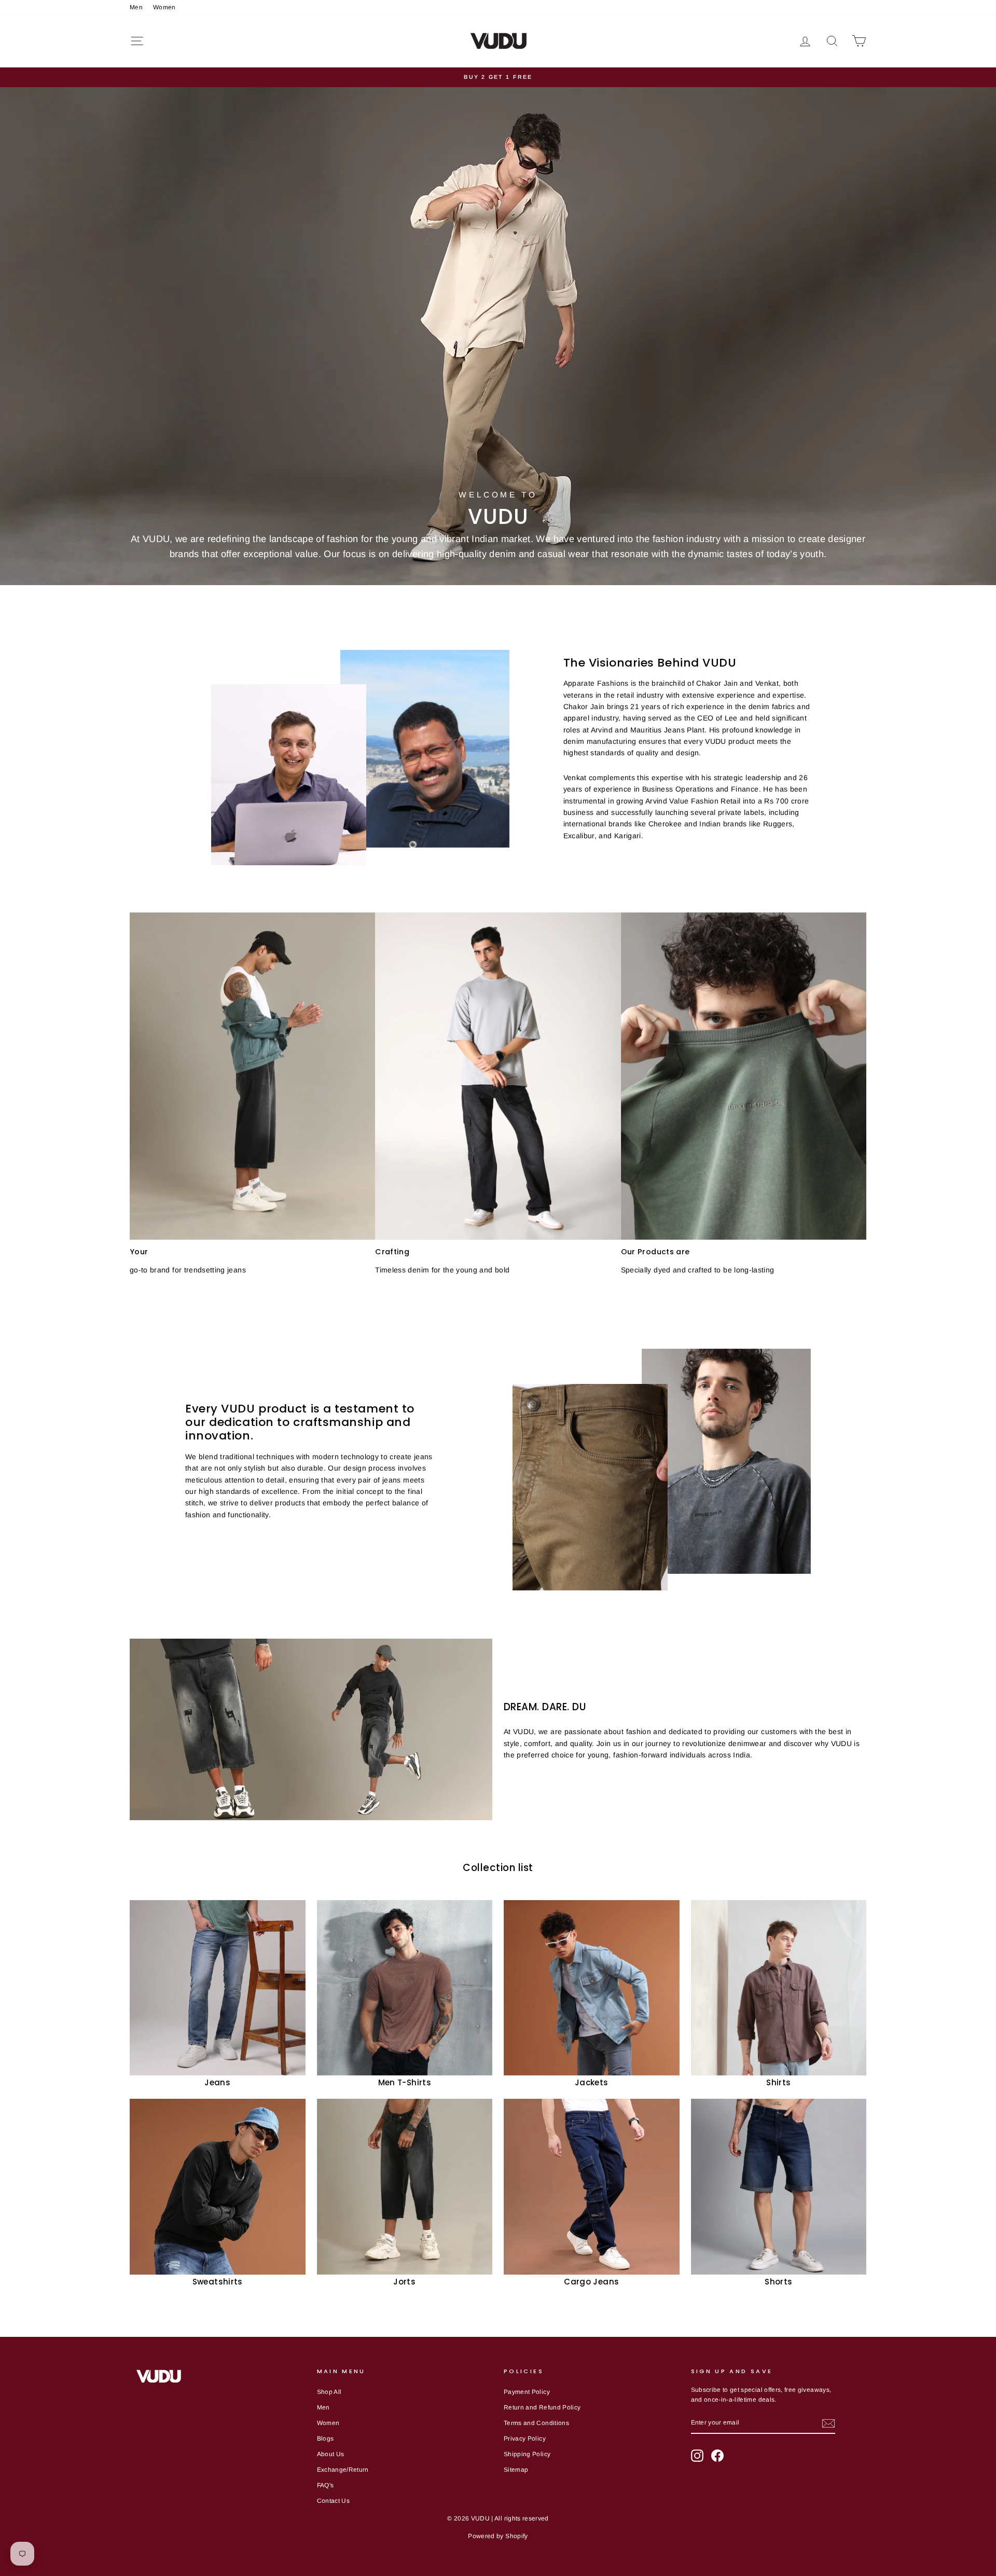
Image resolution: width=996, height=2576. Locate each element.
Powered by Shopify (498, 2536)
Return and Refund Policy (542, 2407)
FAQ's (326, 2485)
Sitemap (516, 2470)
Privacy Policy (525, 2439)
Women (164, 7)
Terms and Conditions (536, 2423)
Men (136, 7)
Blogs (326, 2439)
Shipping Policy (527, 2454)
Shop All (329, 2392)
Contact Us (334, 2501)
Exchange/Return (343, 2470)
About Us (331, 2454)
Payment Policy (527, 2392)
